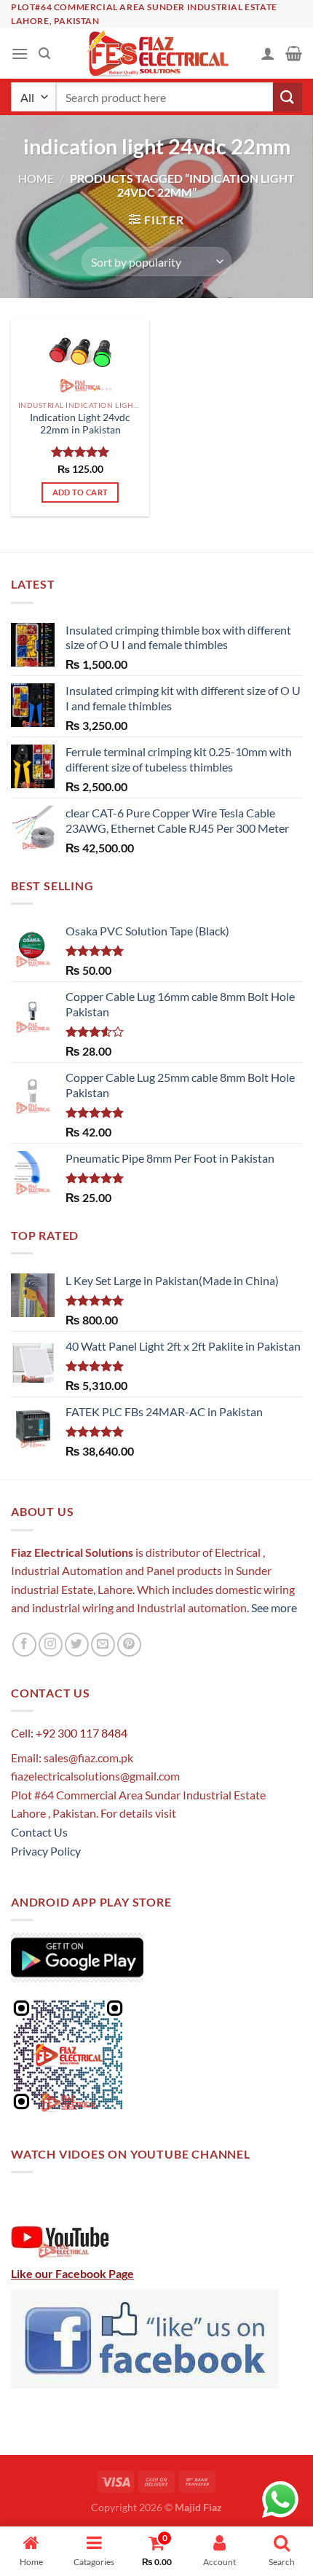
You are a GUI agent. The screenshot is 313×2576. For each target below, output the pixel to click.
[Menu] (20, 54)
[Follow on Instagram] (51, 1645)
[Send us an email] (103, 1645)
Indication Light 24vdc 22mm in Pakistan (80, 424)
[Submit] (288, 97)
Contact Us (39, 1832)
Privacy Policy (46, 1851)
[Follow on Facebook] (24, 1645)
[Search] (44, 54)
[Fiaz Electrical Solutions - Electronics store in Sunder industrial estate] (157, 53)
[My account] (268, 53)
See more (273, 1607)
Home (36, 178)
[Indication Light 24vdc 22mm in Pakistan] (80, 356)
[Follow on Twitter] (77, 1645)
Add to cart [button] (80, 492)
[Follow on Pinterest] (129, 1645)
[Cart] (294, 53)
